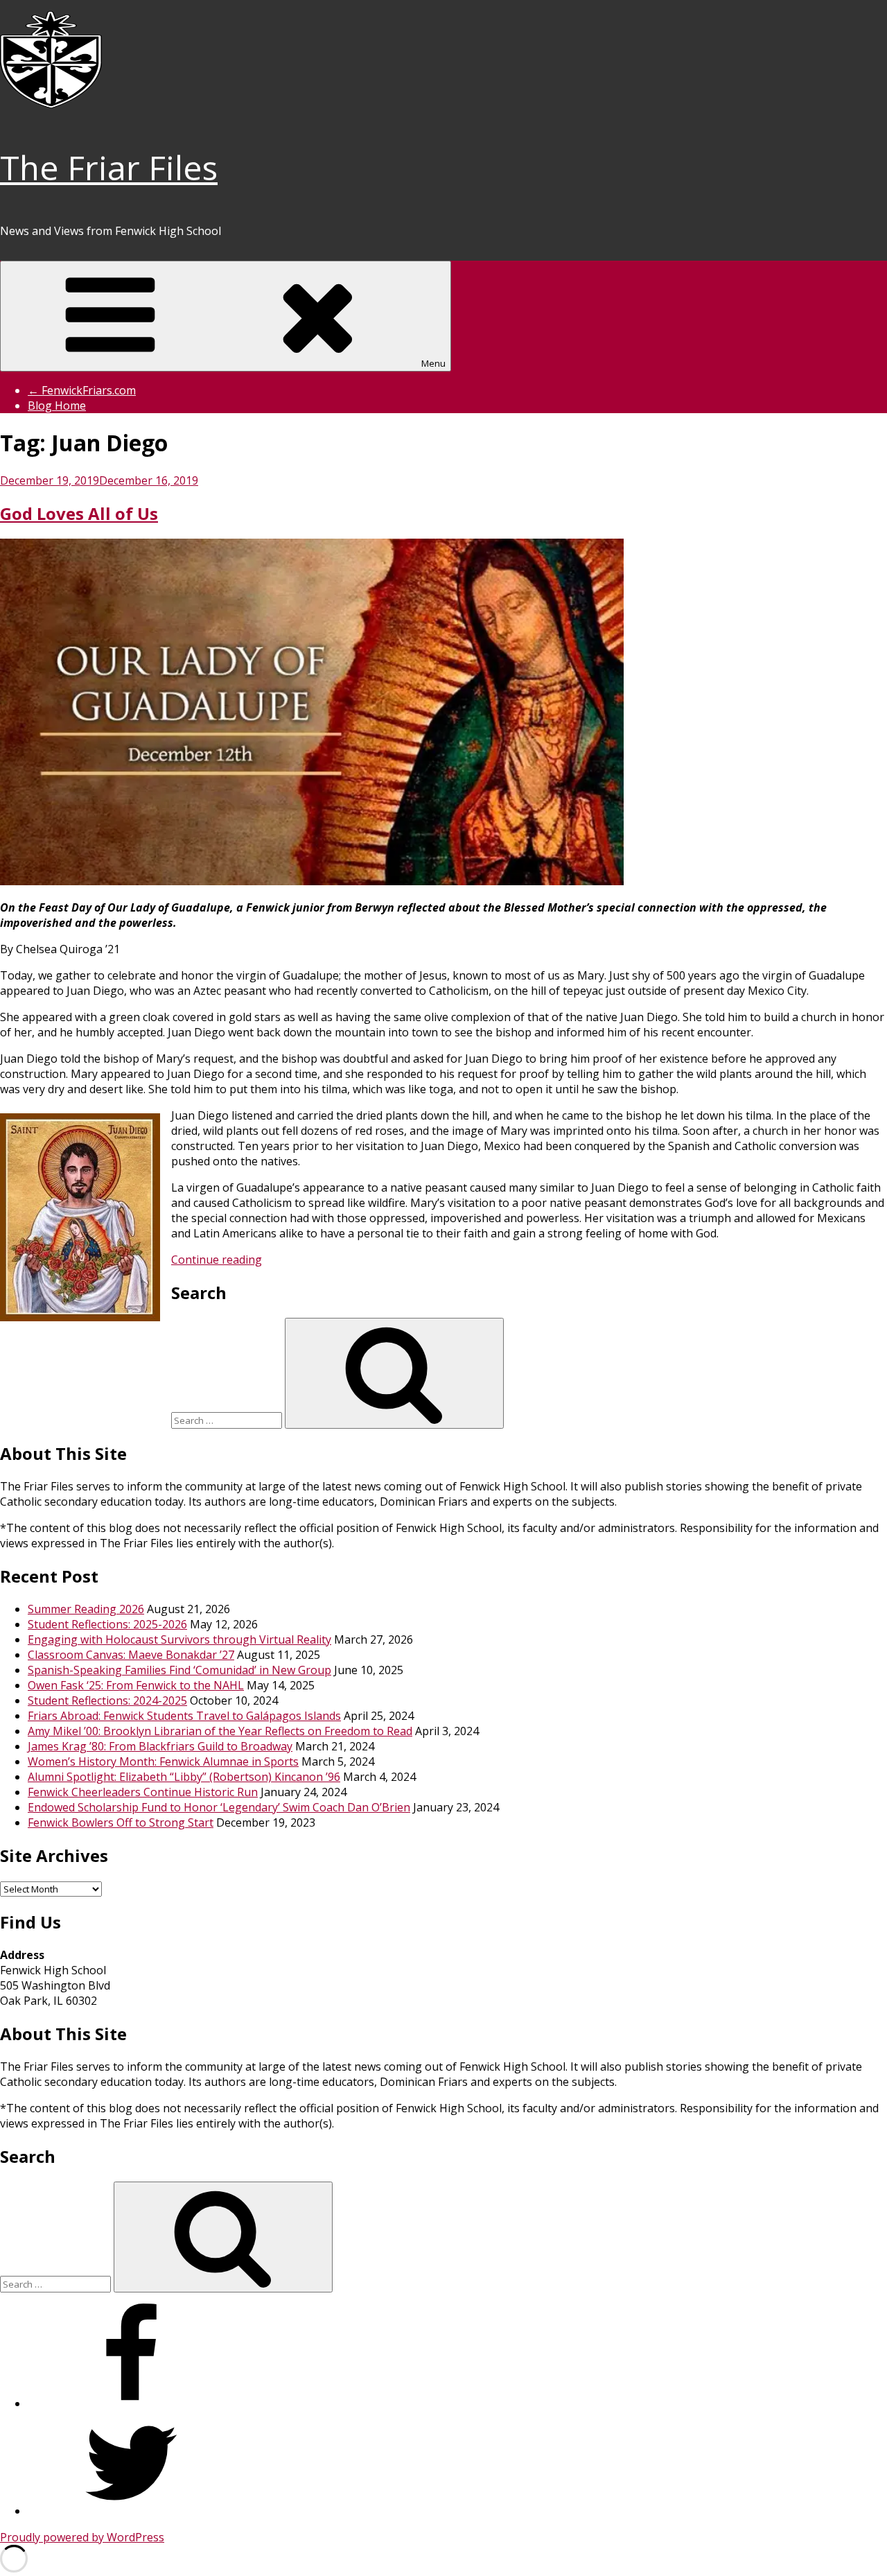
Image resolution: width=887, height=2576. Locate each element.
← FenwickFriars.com (82, 390)
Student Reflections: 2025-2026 (107, 1624)
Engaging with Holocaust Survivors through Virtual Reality (179, 1639)
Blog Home (57, 406)
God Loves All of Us (79, 513)
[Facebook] (132, 2403)
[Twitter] (132, 2511)
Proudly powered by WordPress (82, 2537)
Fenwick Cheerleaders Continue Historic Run (143, 1792)
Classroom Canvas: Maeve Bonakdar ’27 (131, 1655)
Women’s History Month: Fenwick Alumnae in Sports (163, 1761)
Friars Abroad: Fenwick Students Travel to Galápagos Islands (184, 1716)
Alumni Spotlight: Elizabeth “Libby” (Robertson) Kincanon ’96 (184, 1777)
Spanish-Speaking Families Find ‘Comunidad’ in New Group (179, 1670)
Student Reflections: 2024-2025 (107, 1700)
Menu (433, 363)
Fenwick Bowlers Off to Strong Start (121, 1822)
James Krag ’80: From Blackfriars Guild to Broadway (160, 1746)
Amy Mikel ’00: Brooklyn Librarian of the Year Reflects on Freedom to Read (220, 1731)
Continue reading (217, 1260)
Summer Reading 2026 (86, 1609)
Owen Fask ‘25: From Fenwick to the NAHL (136, 1685)
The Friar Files (109, 167)
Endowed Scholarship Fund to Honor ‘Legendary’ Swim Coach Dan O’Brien (219, 1807)
